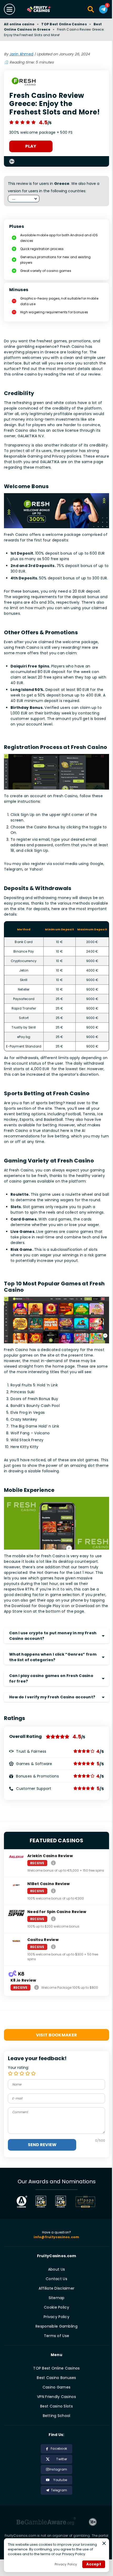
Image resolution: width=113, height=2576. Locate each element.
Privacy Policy (56, 2317)
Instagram (58, 2469)
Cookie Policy (56, 2307)
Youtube (60, 2480)
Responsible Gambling (56, 2326)
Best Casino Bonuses (56, 2378)
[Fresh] (24, 82)
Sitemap (57, 2298)
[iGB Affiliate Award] (22, 2202)
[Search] (91, 9)
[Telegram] (103, 9)
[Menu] (9, 9)
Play (31, 146)
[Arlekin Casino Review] (53, 1863)
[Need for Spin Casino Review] (53, 1919)
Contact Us (56, 2279)
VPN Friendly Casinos (56, 2397)
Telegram (59, 2490)
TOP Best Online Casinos (64, 24)
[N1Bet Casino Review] (53, 1891)
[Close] (104, 2543)
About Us (56, 2269)
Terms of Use (56, 2336)
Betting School (57, 2416)
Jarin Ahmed (21, 54)
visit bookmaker (57, 2035)
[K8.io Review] (37, 1987)
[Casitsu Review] (53, 1947)
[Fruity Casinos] (45, 9)
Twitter (62, 2459)
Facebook (59, 2448)
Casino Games (56, 2387)
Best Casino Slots (56, 2406)
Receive (37, 1863)
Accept (94, 2564)
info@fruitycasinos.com (56, 2237)
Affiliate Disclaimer (57, 2288)
